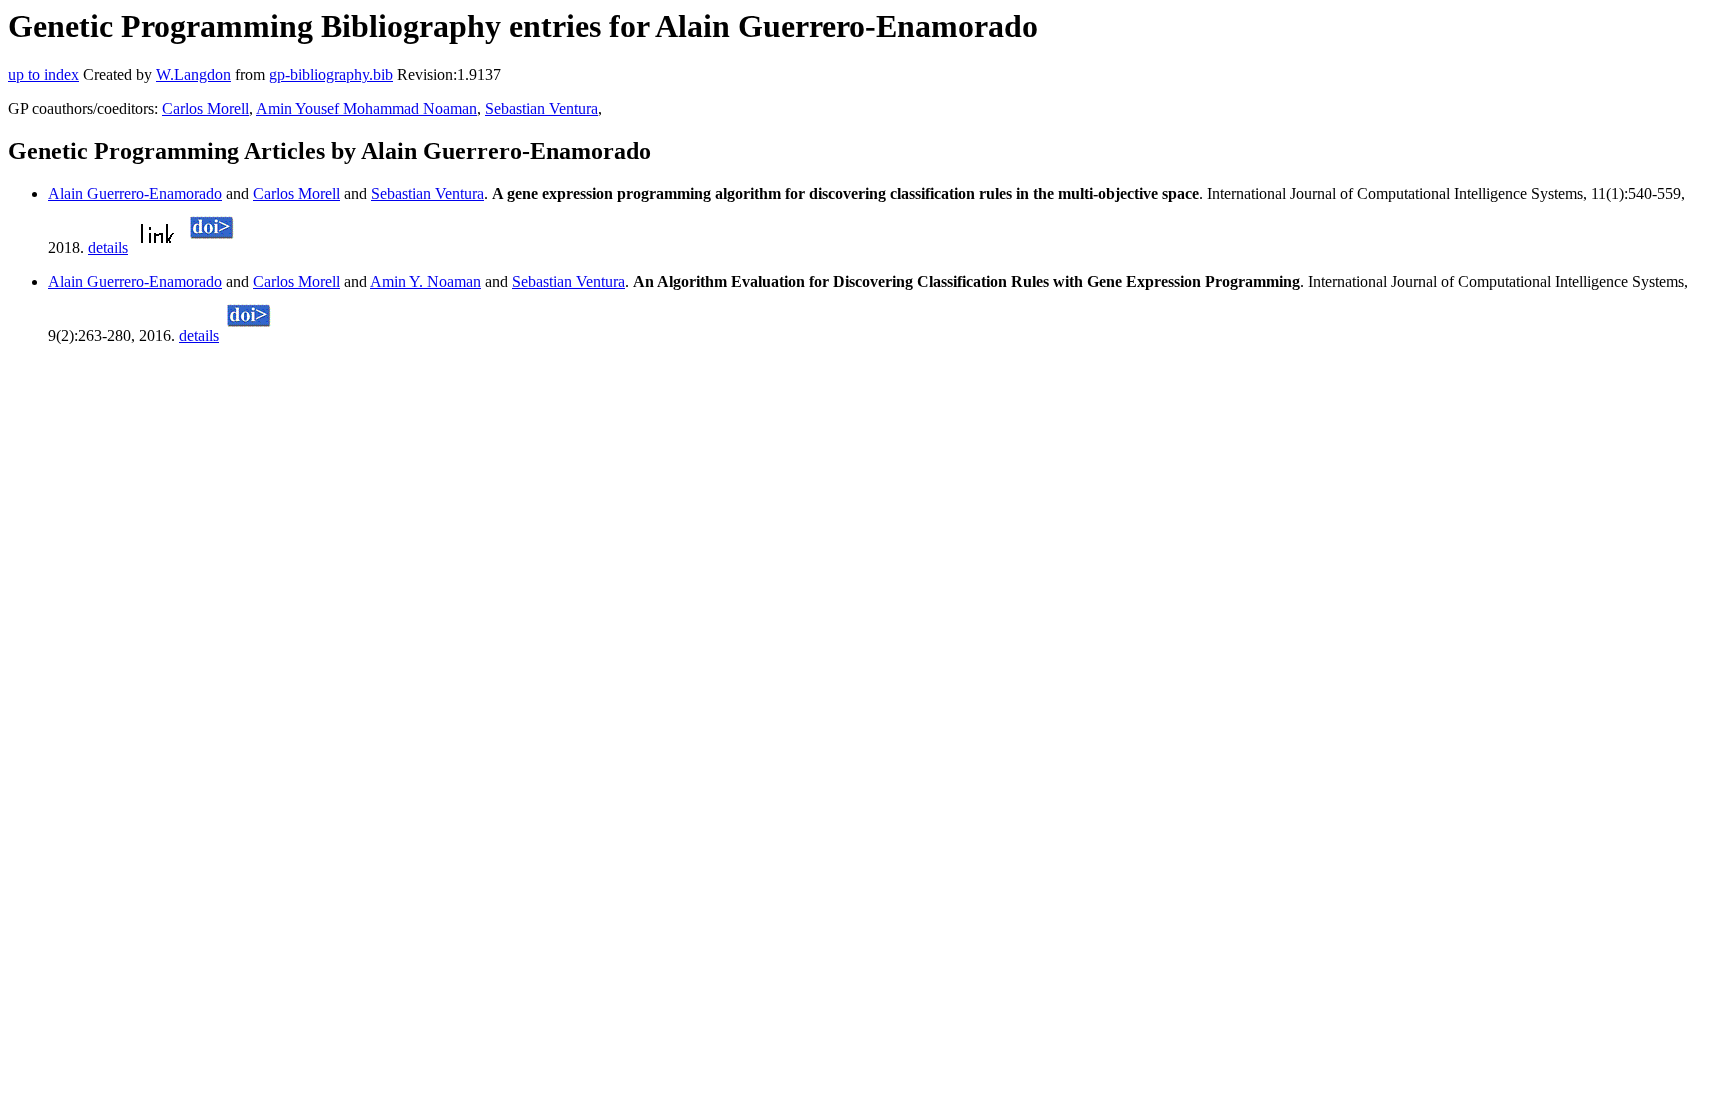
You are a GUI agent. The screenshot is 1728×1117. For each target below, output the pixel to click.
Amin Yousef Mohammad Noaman (366, 108)
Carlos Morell (205, 108)
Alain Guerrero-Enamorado (135, 193)
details (108, 247)
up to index (43, 74)
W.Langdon (193, 74)
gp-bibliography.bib (331, 74)
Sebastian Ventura (541, 108)
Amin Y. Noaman (425, 281)
